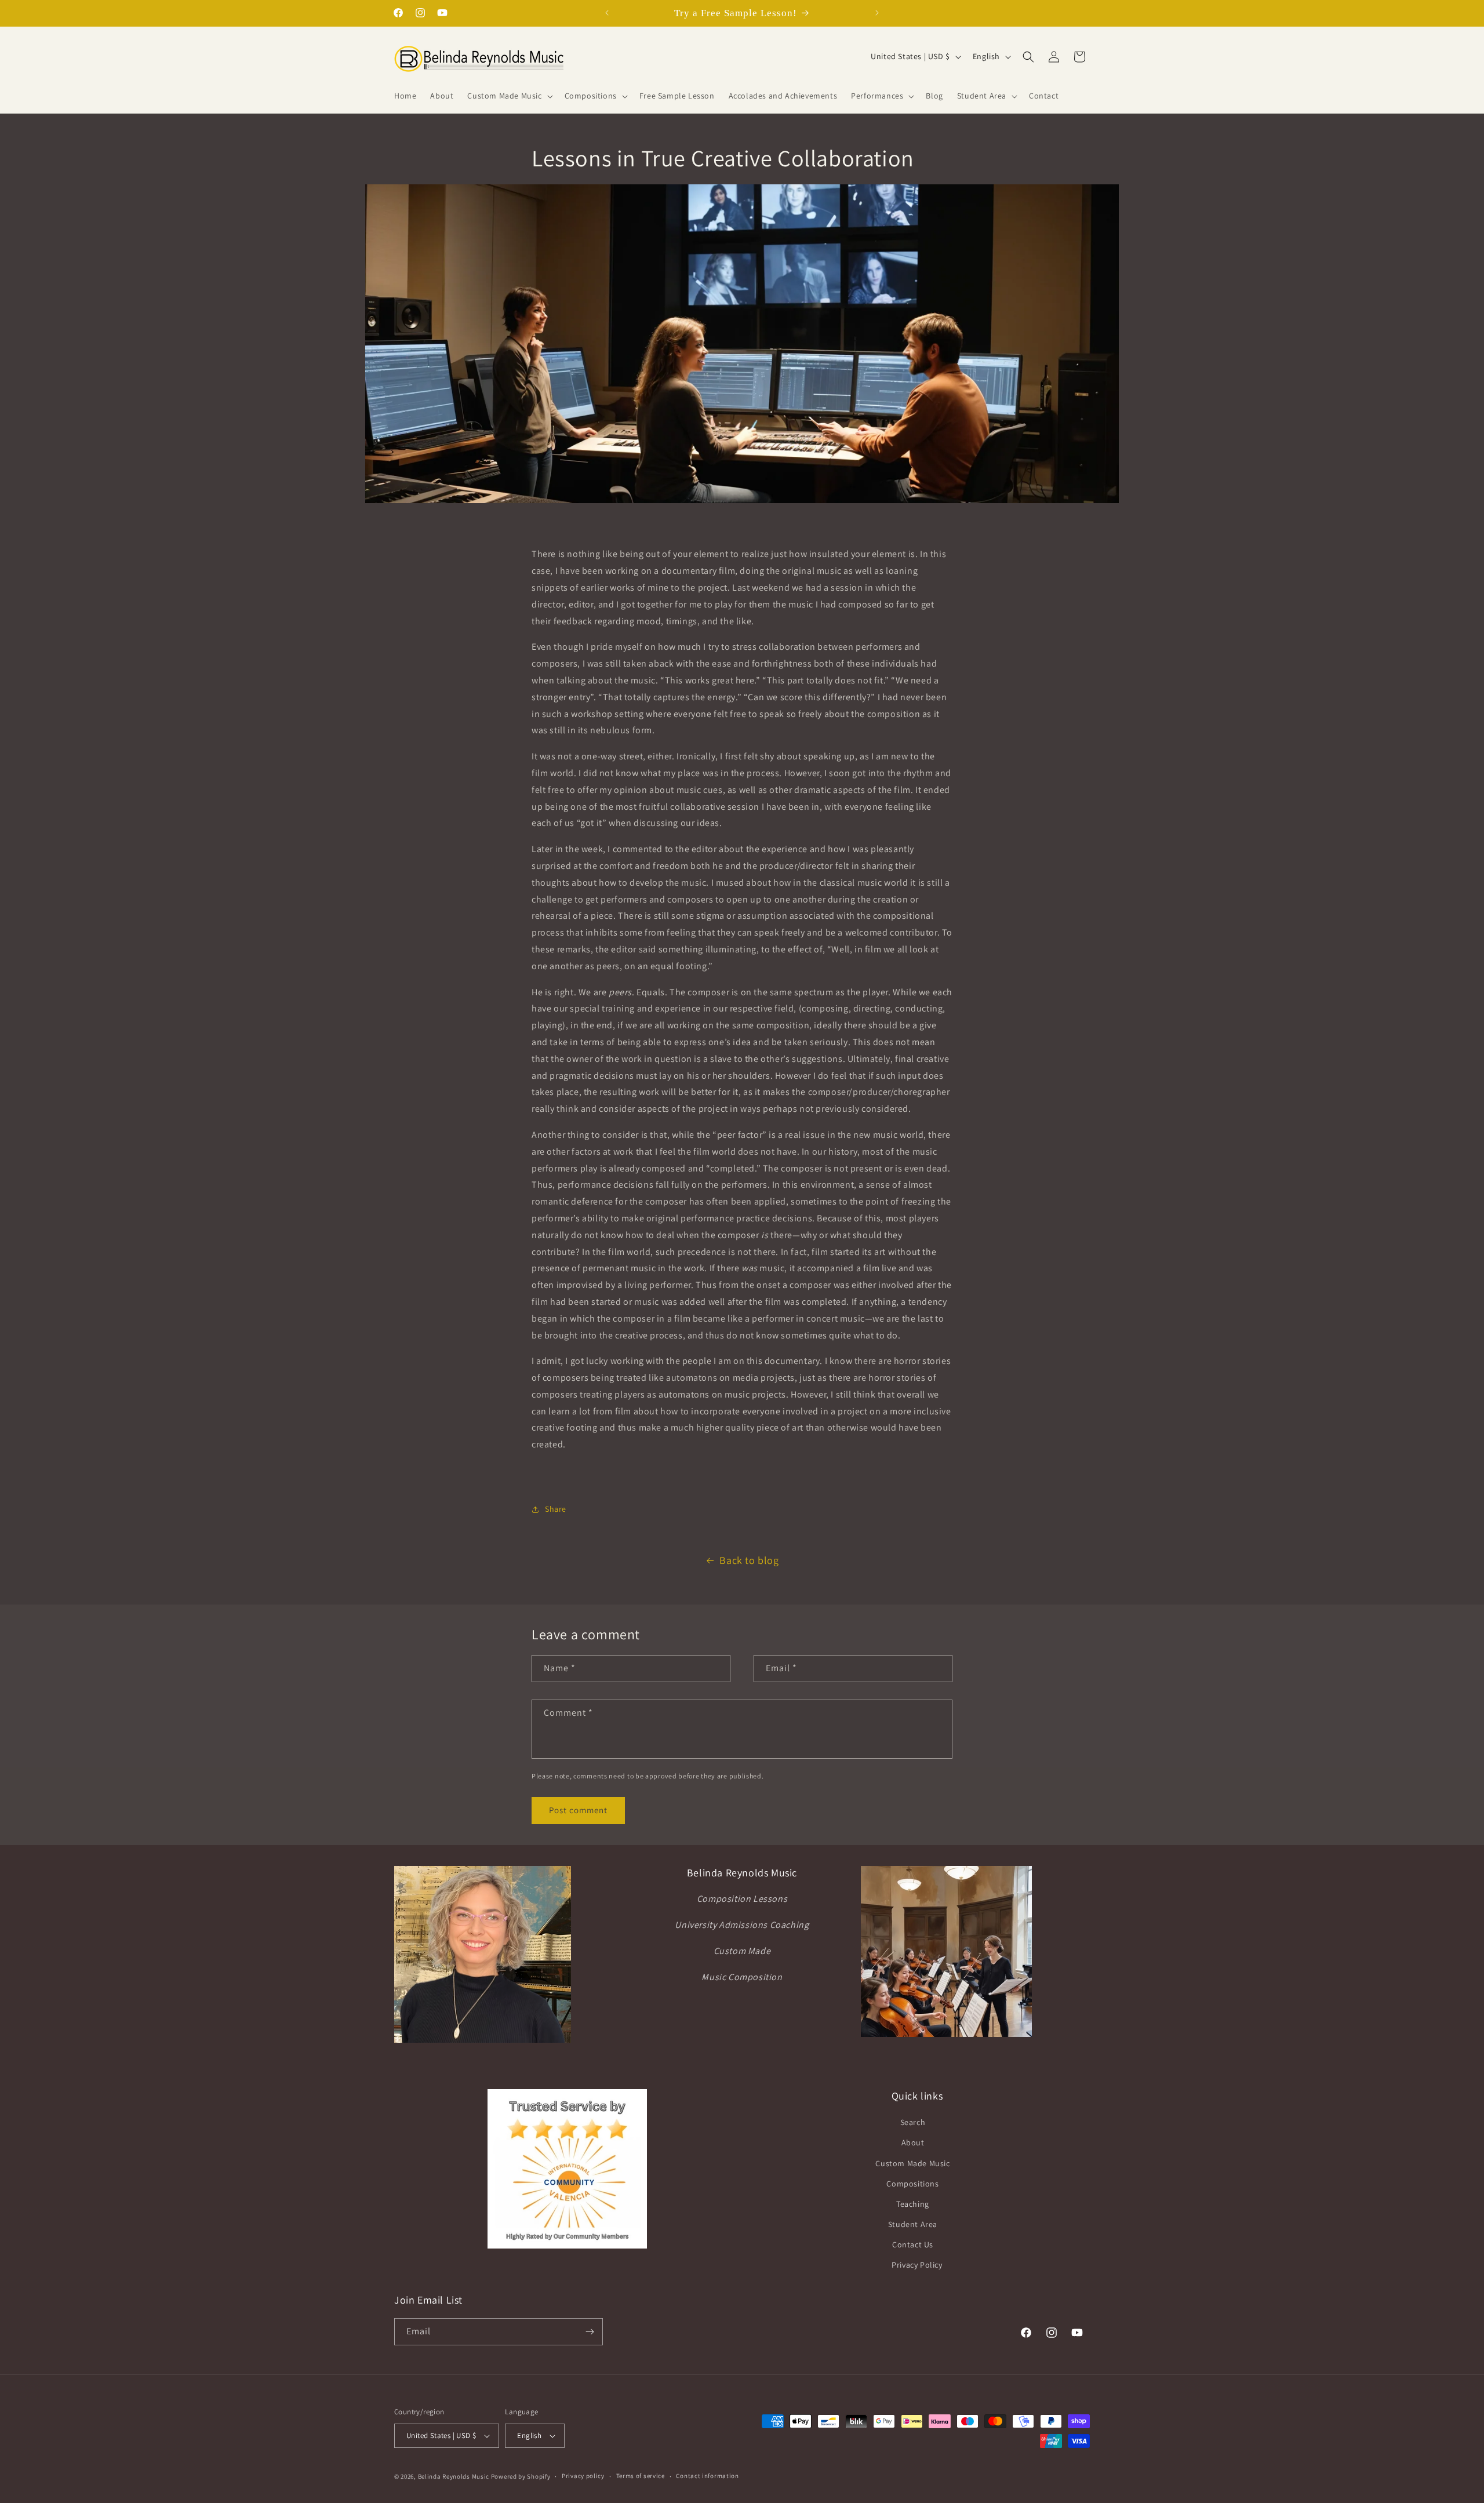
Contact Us (913, 2244)
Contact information (707, 2476)
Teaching (913, 2204)
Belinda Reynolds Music (454, 2476)
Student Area (913, 2224)
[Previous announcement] (607, 13)
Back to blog (749, 1560)
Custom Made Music (912, 2163)
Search (913, 2122)
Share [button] (556, 1509)
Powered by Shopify (521, 2476)
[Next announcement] (877, 13)
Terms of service (641, 2476)
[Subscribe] (590, 2332)
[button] (509, 96)
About (913, 2142)
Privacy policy (583, 2476)
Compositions (912, 2184)
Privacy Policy (917, 2265)
